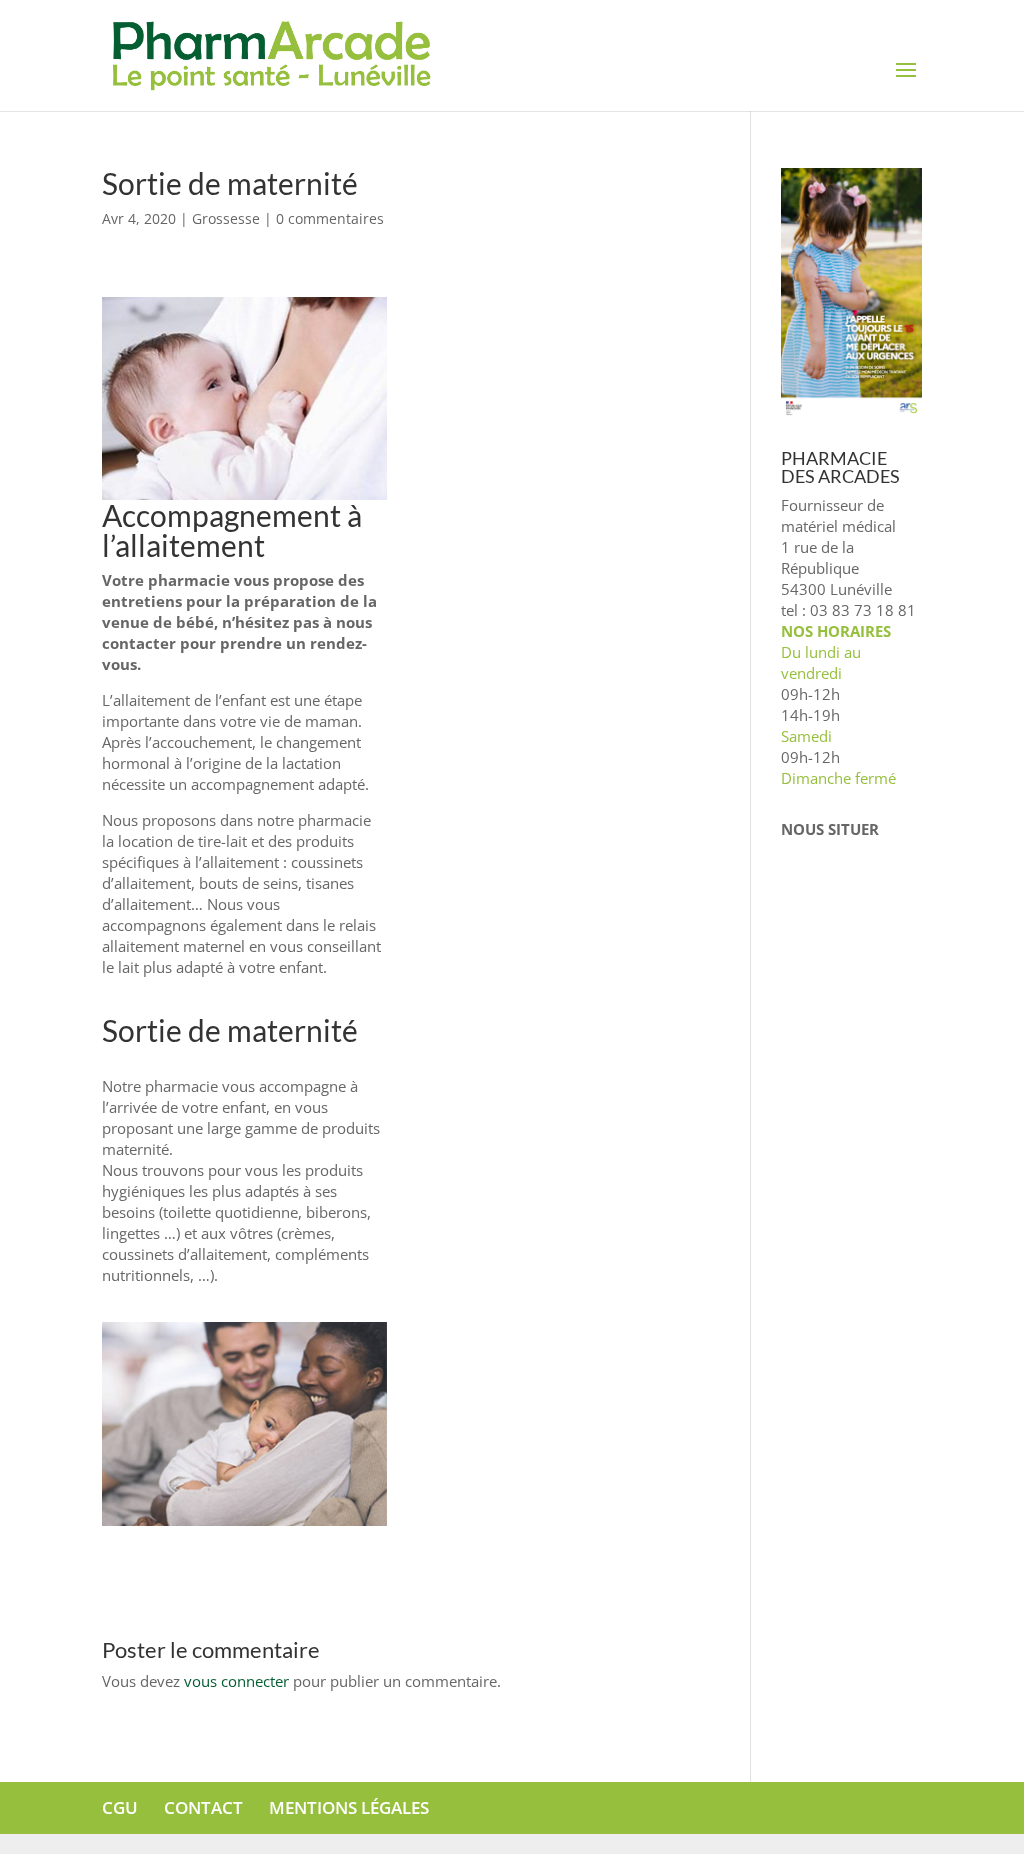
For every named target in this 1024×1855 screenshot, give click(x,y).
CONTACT (203, 1807)
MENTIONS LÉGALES (349, 1807)
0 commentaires (330, 218)
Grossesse (226, 218)
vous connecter (236, 1681)
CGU (120, 1807)
